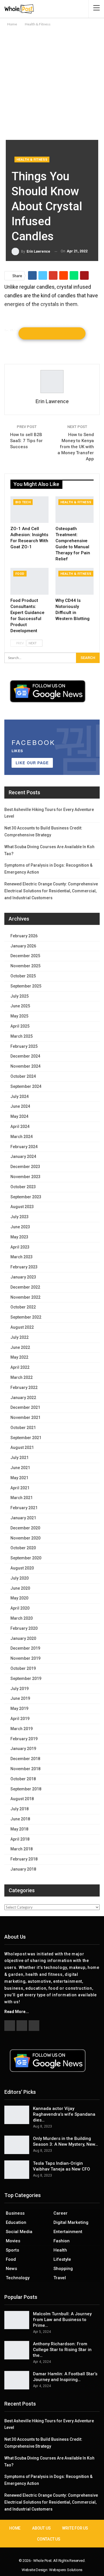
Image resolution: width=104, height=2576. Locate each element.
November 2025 (25, 966)
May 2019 (19, 1708)
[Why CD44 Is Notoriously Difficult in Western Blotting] (75, 581)
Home (15, 2528)
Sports (12, 2250)
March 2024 (22, 1137)
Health (60, 2250)
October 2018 (23, 1779)
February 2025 (24, 1046)
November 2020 (25, 1538)
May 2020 (19, 1598)
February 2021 (24, 1508)
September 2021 (26, 1438)
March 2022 (22, 1377)
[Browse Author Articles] (52, 382)
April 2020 (20, 1608)
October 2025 (23, 976)
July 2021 (19, 1458)
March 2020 (22, 1618)
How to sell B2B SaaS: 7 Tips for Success (26, 441)
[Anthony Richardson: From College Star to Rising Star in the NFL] (17, 2350)
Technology (18, 2278)
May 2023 (19, 1237)
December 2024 (25, 1056)
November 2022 (25, 1297)
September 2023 (26, 1197)
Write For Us (75, 2528)
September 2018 (26, 1789)
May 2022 (19, 1357)
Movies (13, 2241)
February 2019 (24, 1739)
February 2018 (24, 1859)
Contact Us (49, 2539)
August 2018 (22, 1799)
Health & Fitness (32, 160)
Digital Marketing (71, 2222)
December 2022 (25, 1287)
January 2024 (23, 1156)
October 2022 (23, 1307)
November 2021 (25, 1417)
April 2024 (20, 1126)
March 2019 (22, 1729)
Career (61, 2213)
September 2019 (26, 1678)
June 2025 (20, 1006)
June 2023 (20, 1227)
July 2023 (19, 1217)
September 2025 (26, 986)
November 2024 (25, 1066)
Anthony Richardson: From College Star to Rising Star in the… (62, 2350)
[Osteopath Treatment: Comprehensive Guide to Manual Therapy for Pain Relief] (75, 510)
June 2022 (20, 1347)
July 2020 (19, 1578)
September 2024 (26, 1086)
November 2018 (25, 1769)
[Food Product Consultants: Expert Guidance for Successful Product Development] (29, 581)
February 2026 (24, 936)
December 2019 (25, 1648)
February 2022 (24, 1387)
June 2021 (20, 1468)
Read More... (17, 2012)
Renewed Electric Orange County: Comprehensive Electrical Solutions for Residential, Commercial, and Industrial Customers (51, 891)
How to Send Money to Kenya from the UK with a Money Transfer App (76, 447)
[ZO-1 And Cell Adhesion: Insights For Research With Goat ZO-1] (29, 510)
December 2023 (25, 1167)
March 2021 (22, 1498)
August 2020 (22, 1568)
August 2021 (22, 1447)
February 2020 (24, 1628)
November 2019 (25, 1658)
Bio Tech (23, 502)
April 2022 (20, 1367)
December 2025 (25, 956)
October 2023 (23, 1187)
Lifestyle (62, 2259)
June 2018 (20, 1819)
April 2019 (20, 1719)
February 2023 (24, 1267)
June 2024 (20, 1106)
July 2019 (19, 1689)
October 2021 (23, 1428)
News (11, 2269)
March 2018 (22, 1849)
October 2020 (23, 1548)
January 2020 (23, 1638)
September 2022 (26, 1317)
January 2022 (23, 1398)
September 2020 (26, 1558)
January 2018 (23, 1869)
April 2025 (20, 1026)
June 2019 (20, 1698)
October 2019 (23, 1668)
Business (15, 2213)
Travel (60, 2278)
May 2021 (19, 1478)
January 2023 (23, 1277)
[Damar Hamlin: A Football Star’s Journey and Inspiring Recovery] (17, 2380)
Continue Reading (52, 333)
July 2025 (19, 996)
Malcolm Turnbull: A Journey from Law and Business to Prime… (62, 2320)
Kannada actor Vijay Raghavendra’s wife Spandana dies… (64, 2114)
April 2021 (20, 1488)
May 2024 (19, 1116)
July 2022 (19, 1337)
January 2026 (23, 946)
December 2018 (25, 1759)
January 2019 (23, 1749)
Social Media (19, 2232)
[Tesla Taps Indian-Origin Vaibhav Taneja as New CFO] (17, 2170)
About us (41, 2528)
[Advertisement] (52, 82)
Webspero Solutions (66, 2570)
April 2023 (20, 1247)
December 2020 (25, 1528)
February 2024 (24, 1147)
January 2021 (23, 1518)
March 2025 (22, 1036)
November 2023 (25, 1177)
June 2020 (20, 1588)
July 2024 (19, 1097)
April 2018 (20, 1839)
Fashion (62, 2241)
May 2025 (19, 1016)
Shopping (63, 2269)
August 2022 (22, 1327)
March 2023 (22, 1257)
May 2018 (19, 1829)
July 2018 (19, 1809)
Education (16, 2222)
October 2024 (23, 1076)
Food (20, 574)
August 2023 (22, 1207)
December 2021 (25, 1407)
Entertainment (68, 2232)
